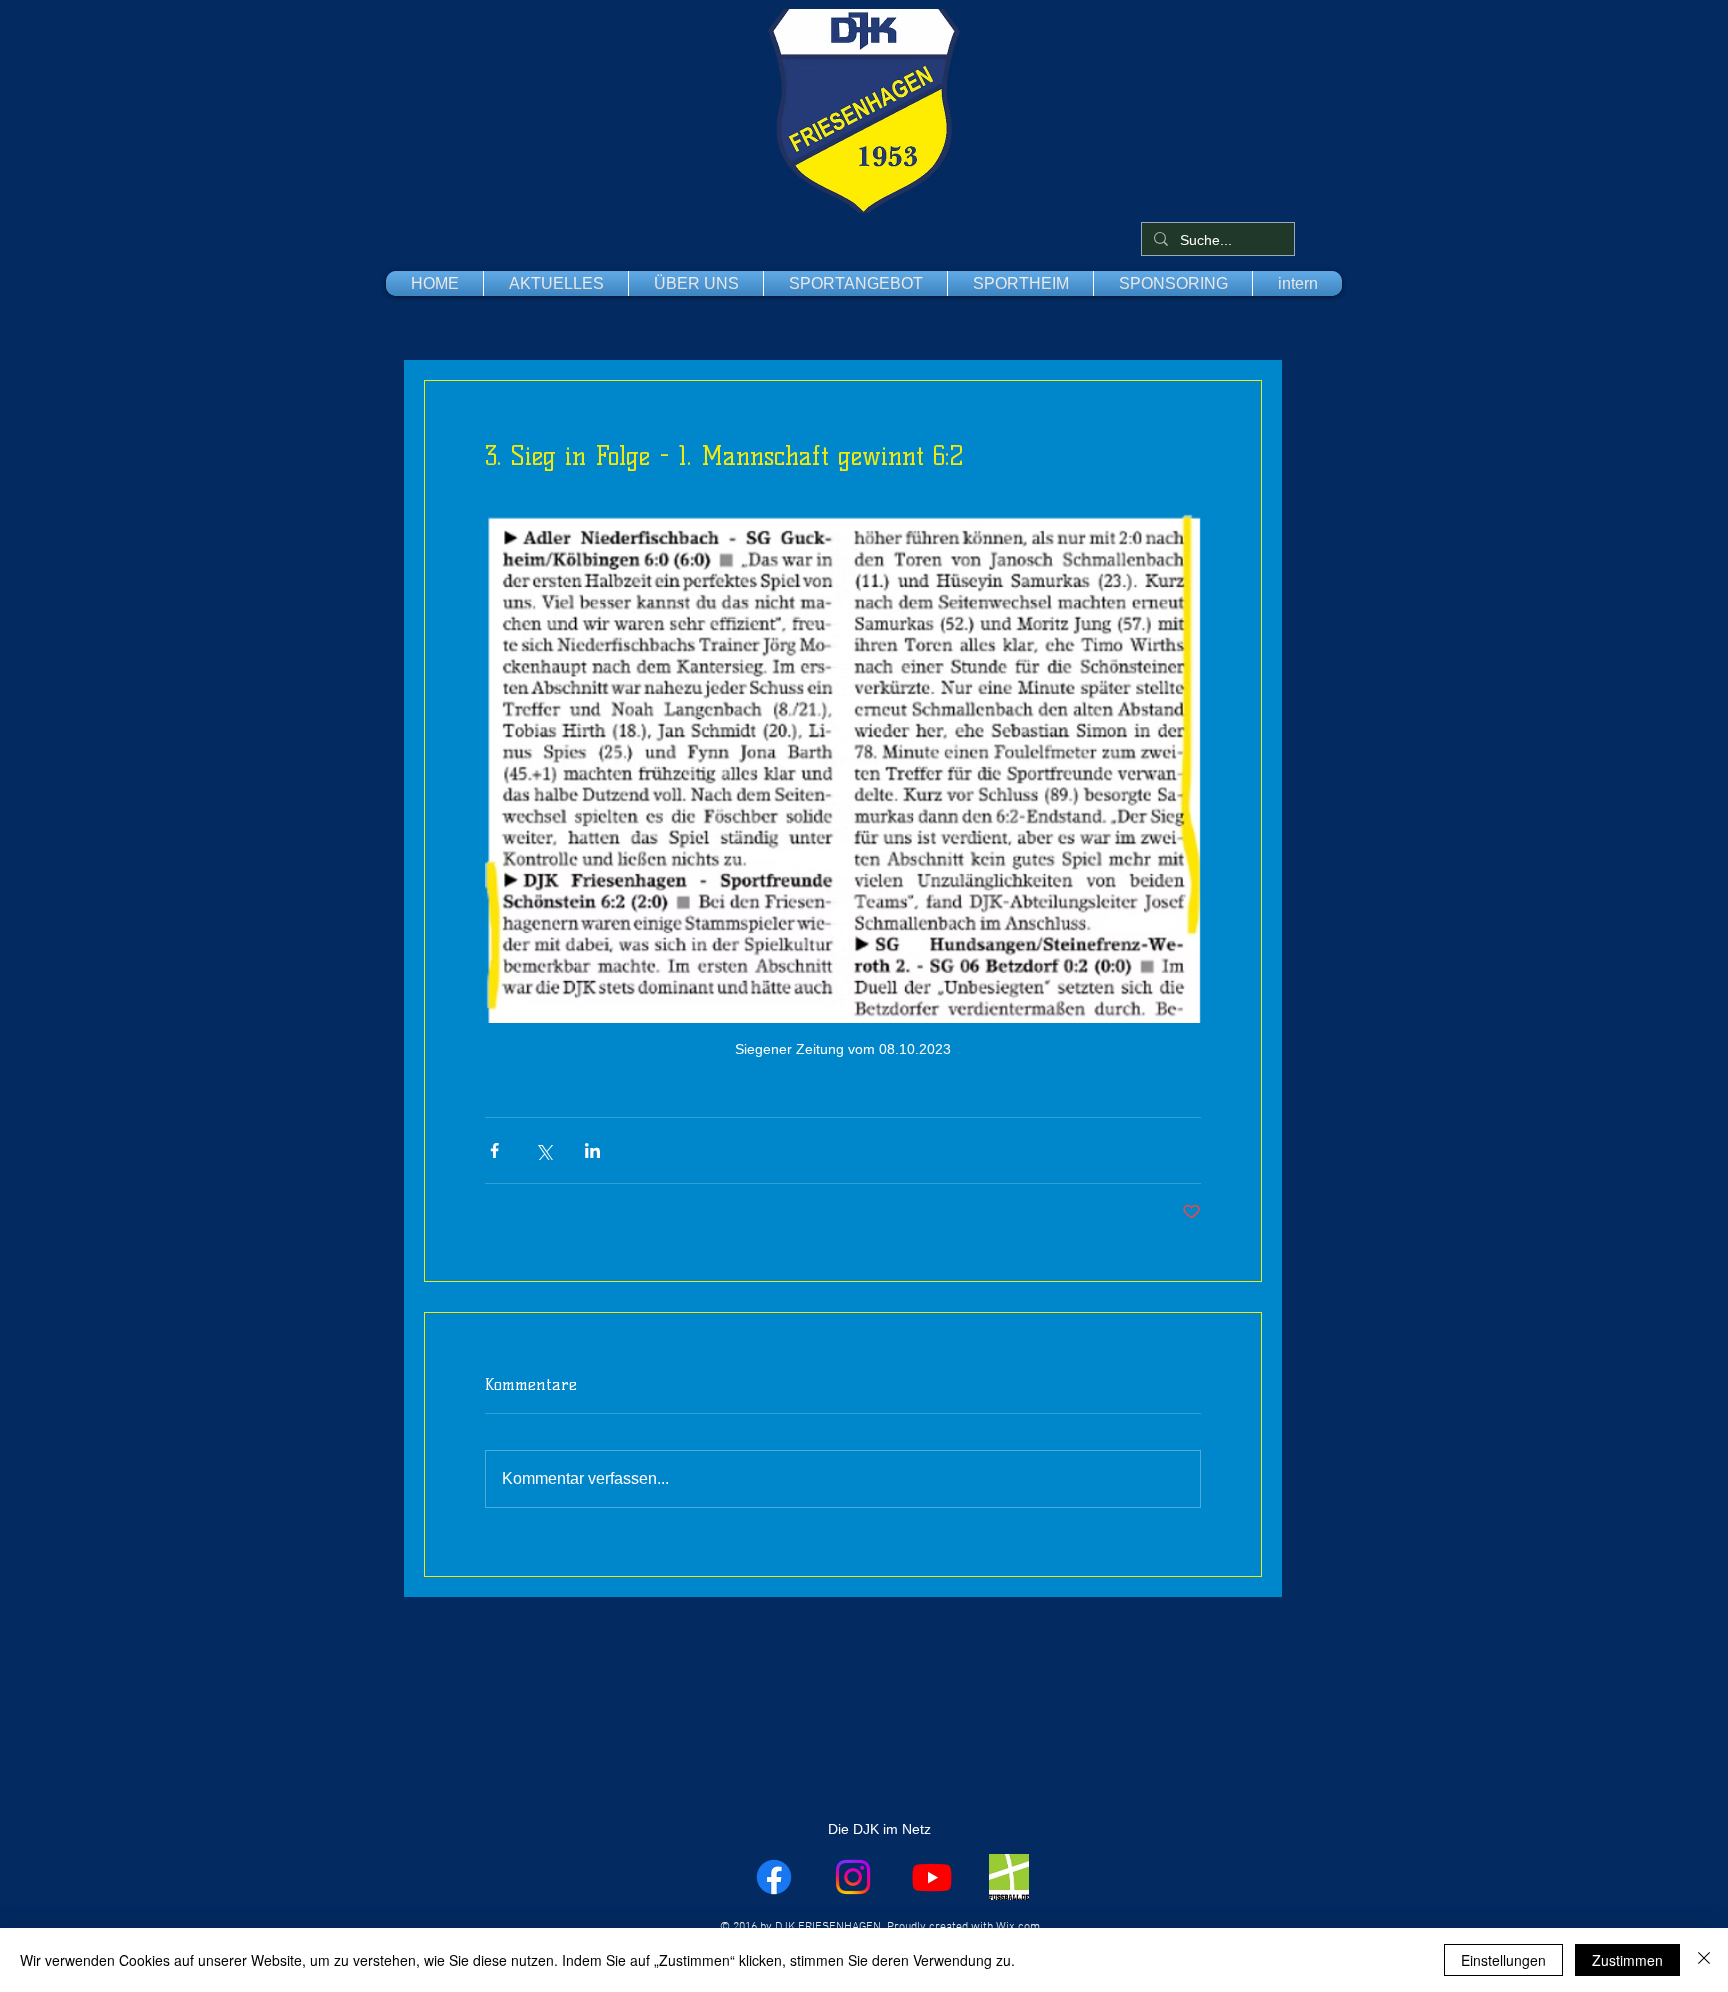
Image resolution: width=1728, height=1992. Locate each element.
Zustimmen (1627, 1960)
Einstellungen (1503, 1960)
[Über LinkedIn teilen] (592, 1150)
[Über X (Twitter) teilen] (543, 1150)
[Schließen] (1704, 1960)
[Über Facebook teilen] (494, 1150)
